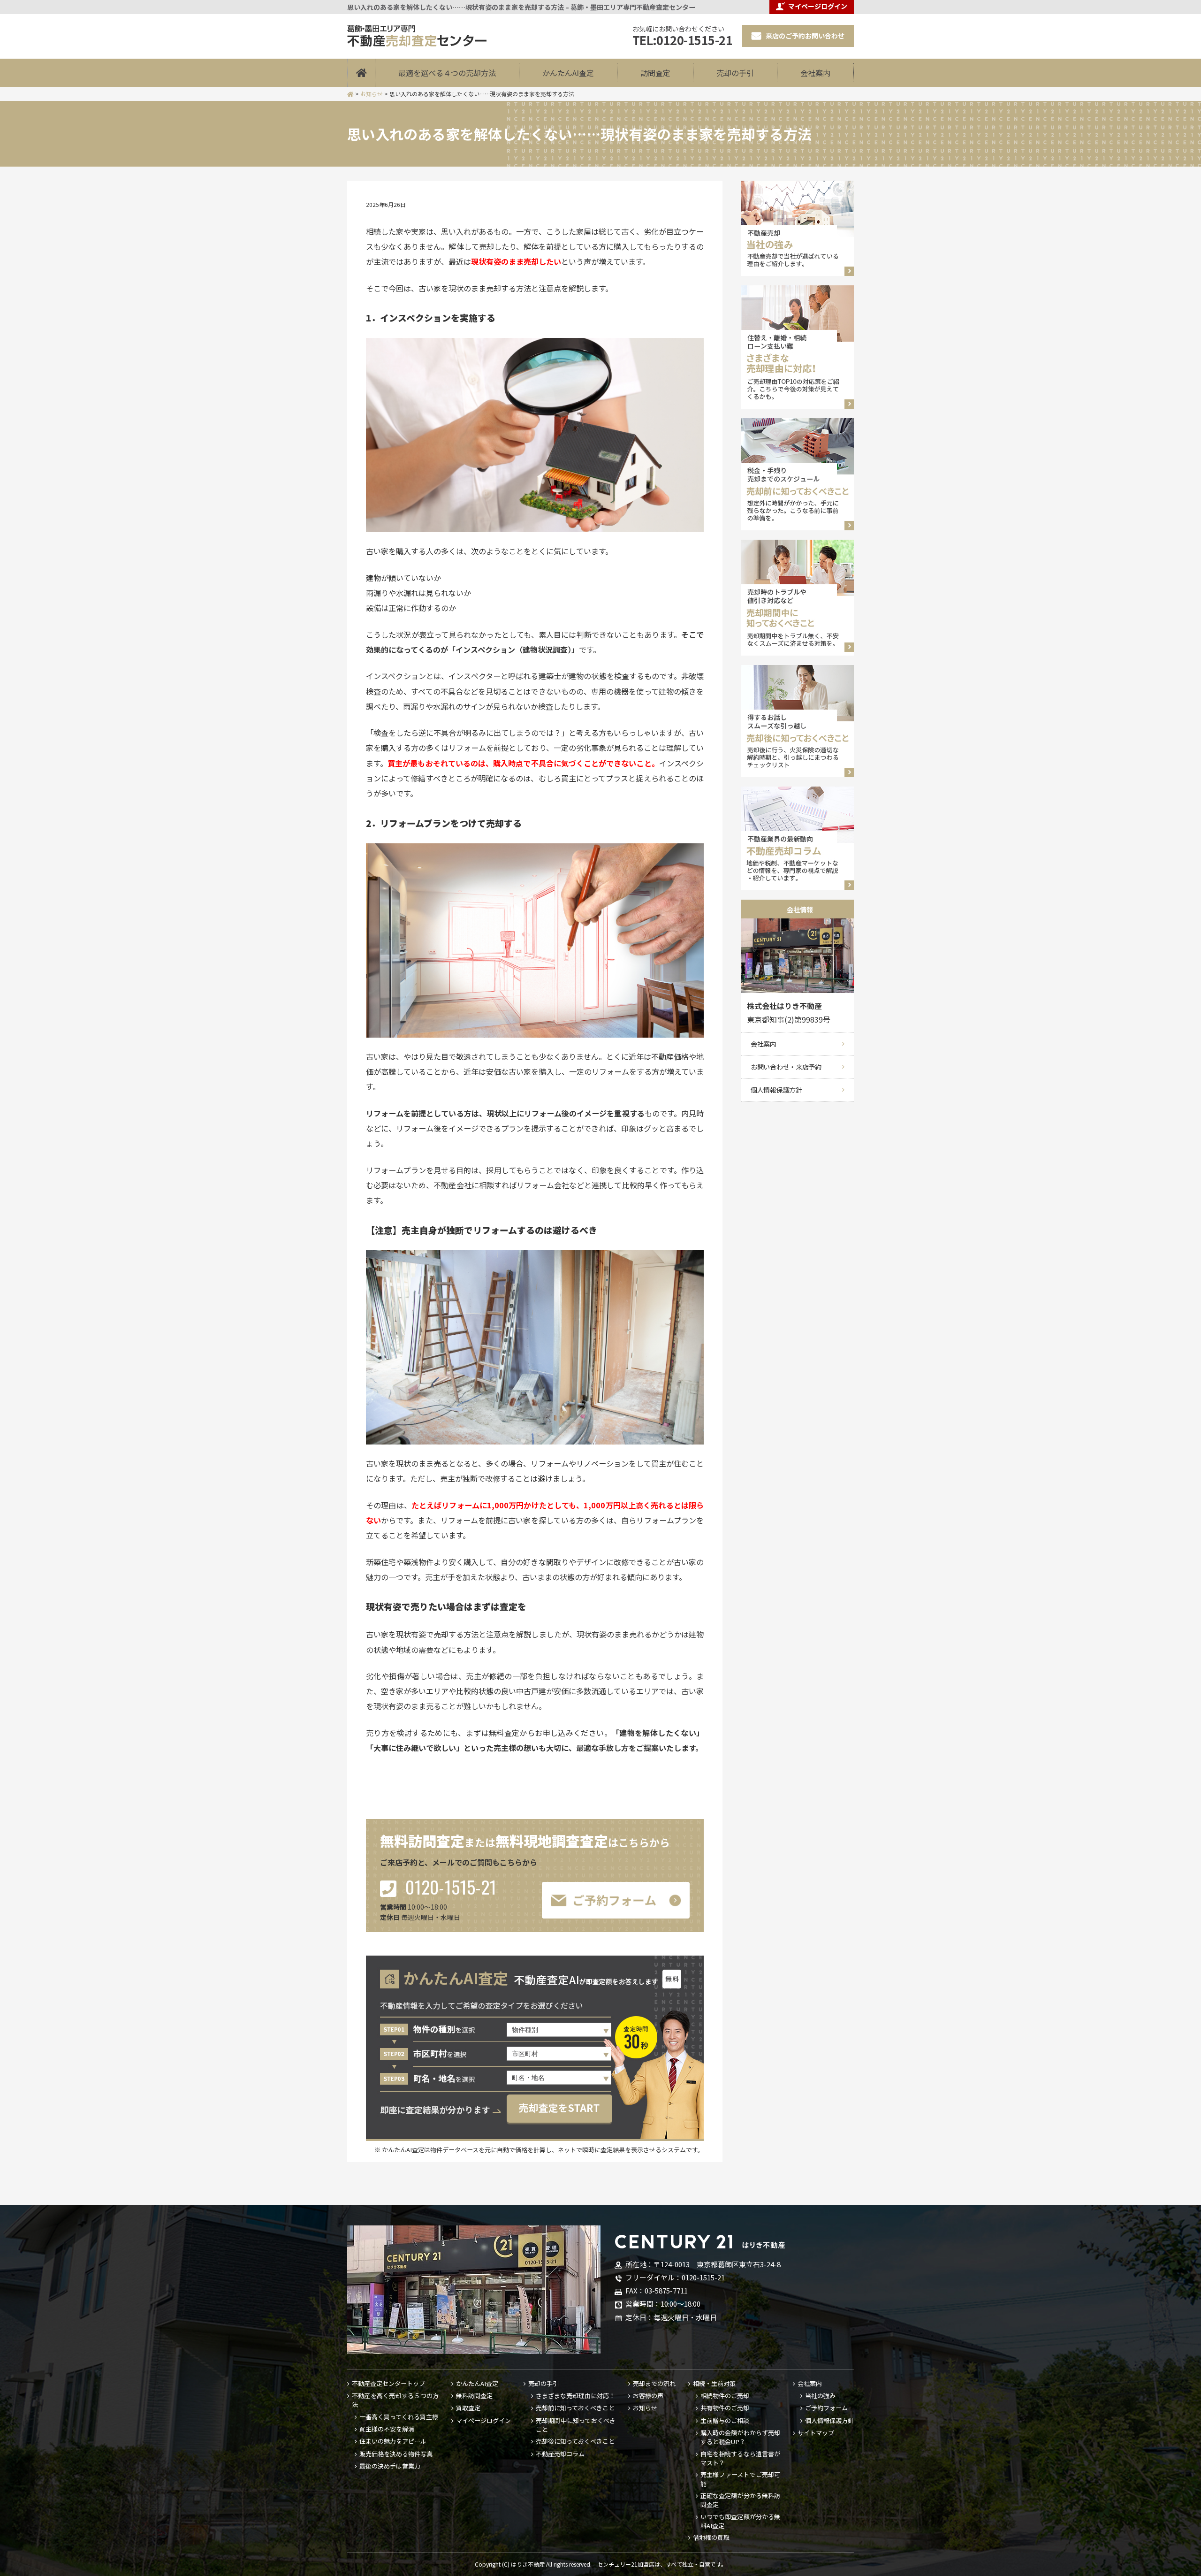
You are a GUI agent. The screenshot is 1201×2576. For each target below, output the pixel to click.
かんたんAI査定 (568, 73)
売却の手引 (735, 73)
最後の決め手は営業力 (390, 2466)
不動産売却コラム (560, 2454)
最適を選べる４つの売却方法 (447, 73)
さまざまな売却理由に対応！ (575, 2396)
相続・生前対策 (714, 2384)
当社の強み (820, 2396)
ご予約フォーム (826, 2408)
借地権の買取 (711, 2538)
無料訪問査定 (474, 2396)
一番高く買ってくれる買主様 (399, 2417)
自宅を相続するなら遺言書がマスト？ (740, 2458)
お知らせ (645, 2408)
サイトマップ (816, 2433)
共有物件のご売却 (725, 2408)
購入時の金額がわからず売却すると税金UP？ (740, 2437)
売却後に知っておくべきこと (575, 2441)
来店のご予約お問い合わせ (805, 36)
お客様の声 (648, 2396)
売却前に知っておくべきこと (575, 2408)
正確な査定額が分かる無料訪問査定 (740, 2500)
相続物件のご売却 (725, 2396)
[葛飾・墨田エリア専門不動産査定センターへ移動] (350, 94)
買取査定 (468, 2408)
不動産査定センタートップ (388, 2384)
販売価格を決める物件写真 (396, 2454)
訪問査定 (655, 73)
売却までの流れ (654, 2384)
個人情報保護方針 (776, 1090)
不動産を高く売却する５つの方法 (395, 2400)
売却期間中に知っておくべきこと (576, 2425)
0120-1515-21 (449, 1888)
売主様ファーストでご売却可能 (740, 2479)
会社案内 (815, 73)
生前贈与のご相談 (725, 2421)
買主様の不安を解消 (387, 2429)
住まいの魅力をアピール (393, 2441)
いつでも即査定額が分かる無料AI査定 (740, 2521)
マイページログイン (483, 2421)
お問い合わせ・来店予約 (786, 1067)
